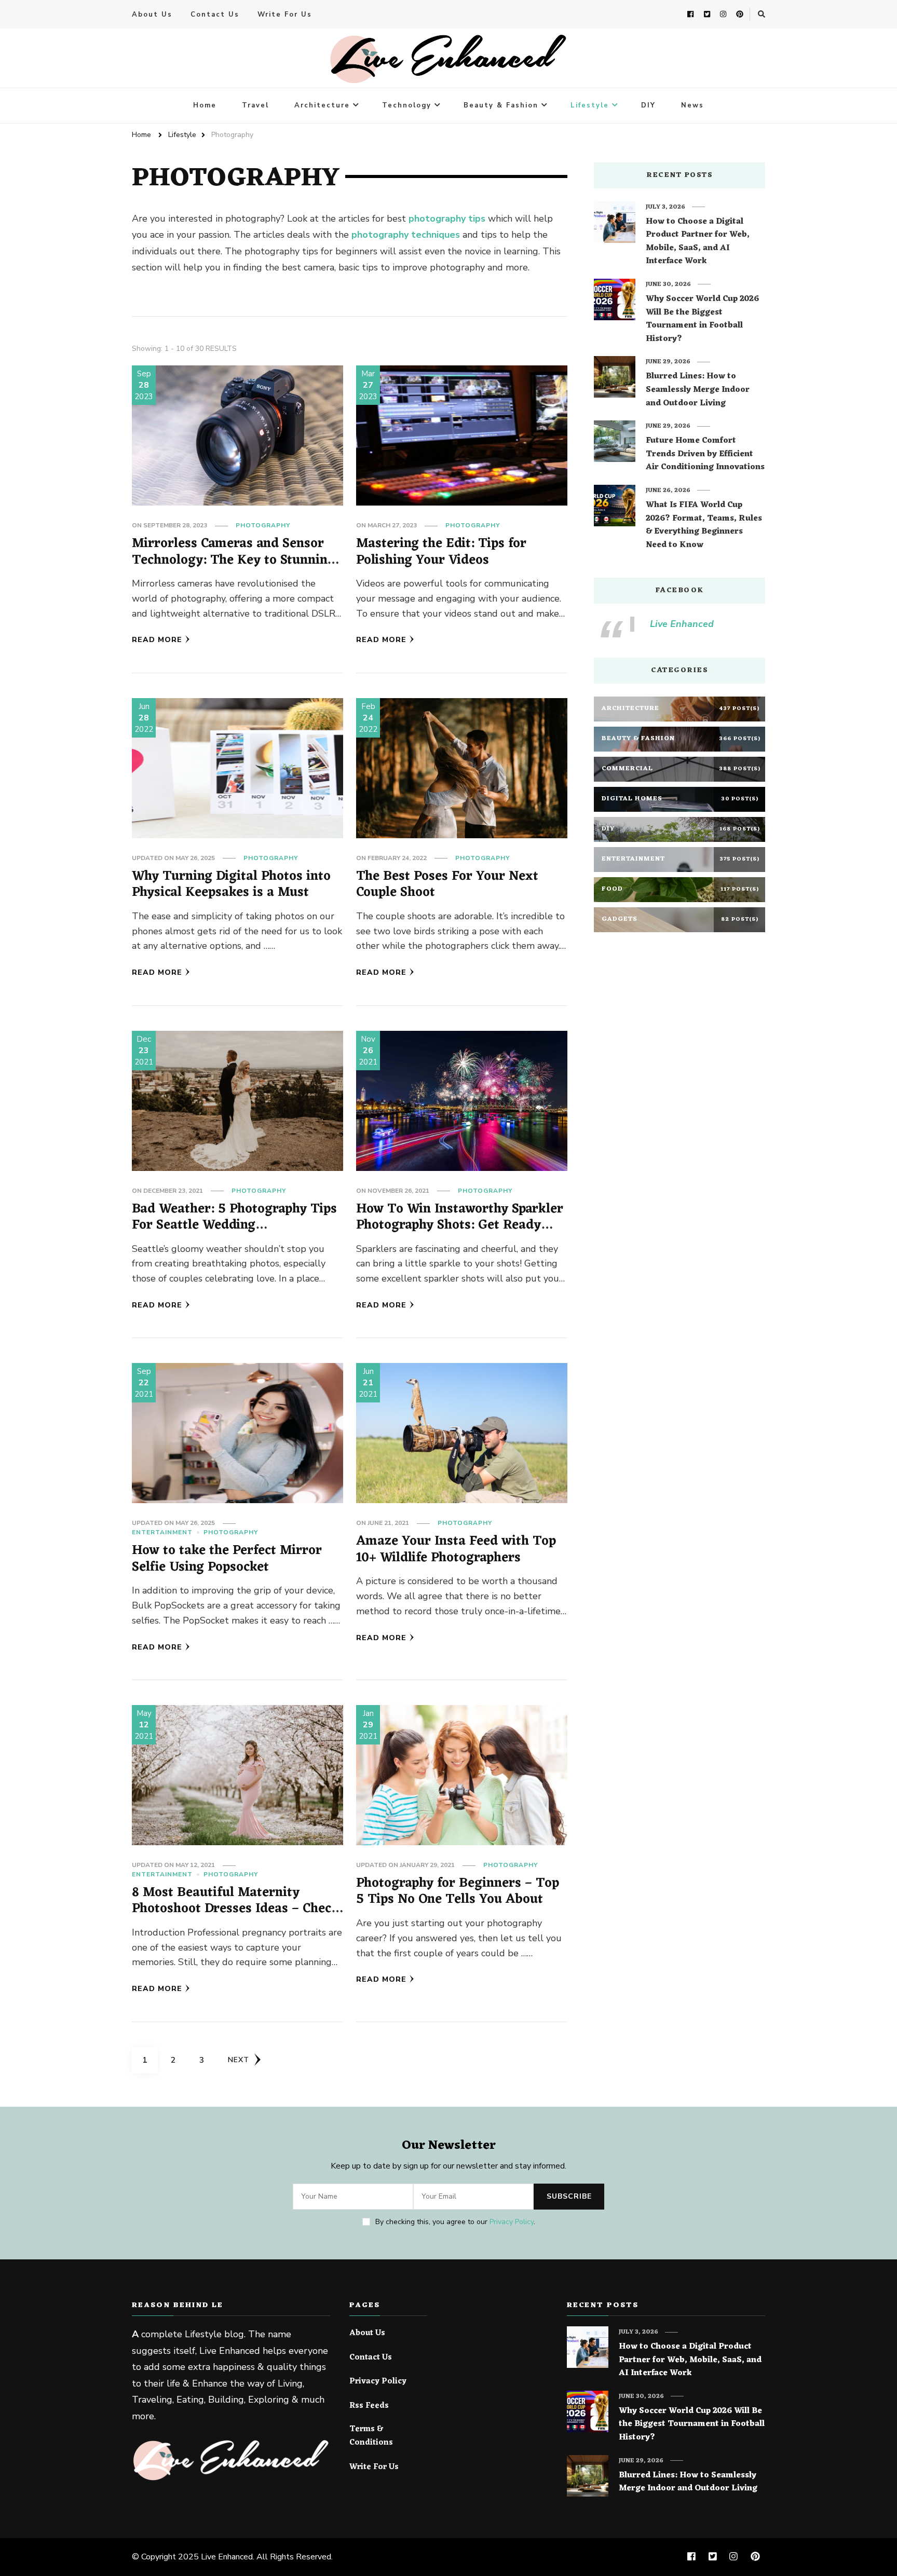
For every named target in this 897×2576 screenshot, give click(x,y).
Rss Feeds (369, 2406)
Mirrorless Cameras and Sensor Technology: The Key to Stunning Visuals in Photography (233, 560)
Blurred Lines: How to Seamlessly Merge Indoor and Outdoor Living (698, 390)
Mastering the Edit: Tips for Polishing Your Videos (441, 552)
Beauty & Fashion (501, 105)
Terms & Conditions (371, 2436)
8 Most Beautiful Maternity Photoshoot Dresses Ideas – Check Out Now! (235, 1909)
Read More (157, 640)
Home (205, 105)
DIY (648, 105)
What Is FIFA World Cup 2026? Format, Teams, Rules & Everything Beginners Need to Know (704, 525)
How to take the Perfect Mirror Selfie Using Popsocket (227, 1559)
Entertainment (162, 1532)
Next (239, 2060)
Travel (255, 105)
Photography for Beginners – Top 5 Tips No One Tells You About (458, 1892)
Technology (407, 105)
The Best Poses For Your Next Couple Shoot (447, 885)
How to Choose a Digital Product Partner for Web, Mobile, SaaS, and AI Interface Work (698, 242)
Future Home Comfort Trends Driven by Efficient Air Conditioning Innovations (705, 454)
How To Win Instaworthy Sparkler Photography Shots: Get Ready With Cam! (460, 1225)
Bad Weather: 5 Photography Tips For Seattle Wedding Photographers (234, 1225)
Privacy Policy (512, 2222)
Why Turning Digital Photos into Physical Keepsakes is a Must (231, 885)
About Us (152, 15)
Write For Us (285, 15)
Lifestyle (590, 105)
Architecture (322, 105)
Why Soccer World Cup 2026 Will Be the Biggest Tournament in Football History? (702, 319)
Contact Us (215, 15)
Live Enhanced (682, 624)
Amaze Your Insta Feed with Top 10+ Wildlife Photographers (456, 1550)
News (692, 105)
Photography (263, 525)
